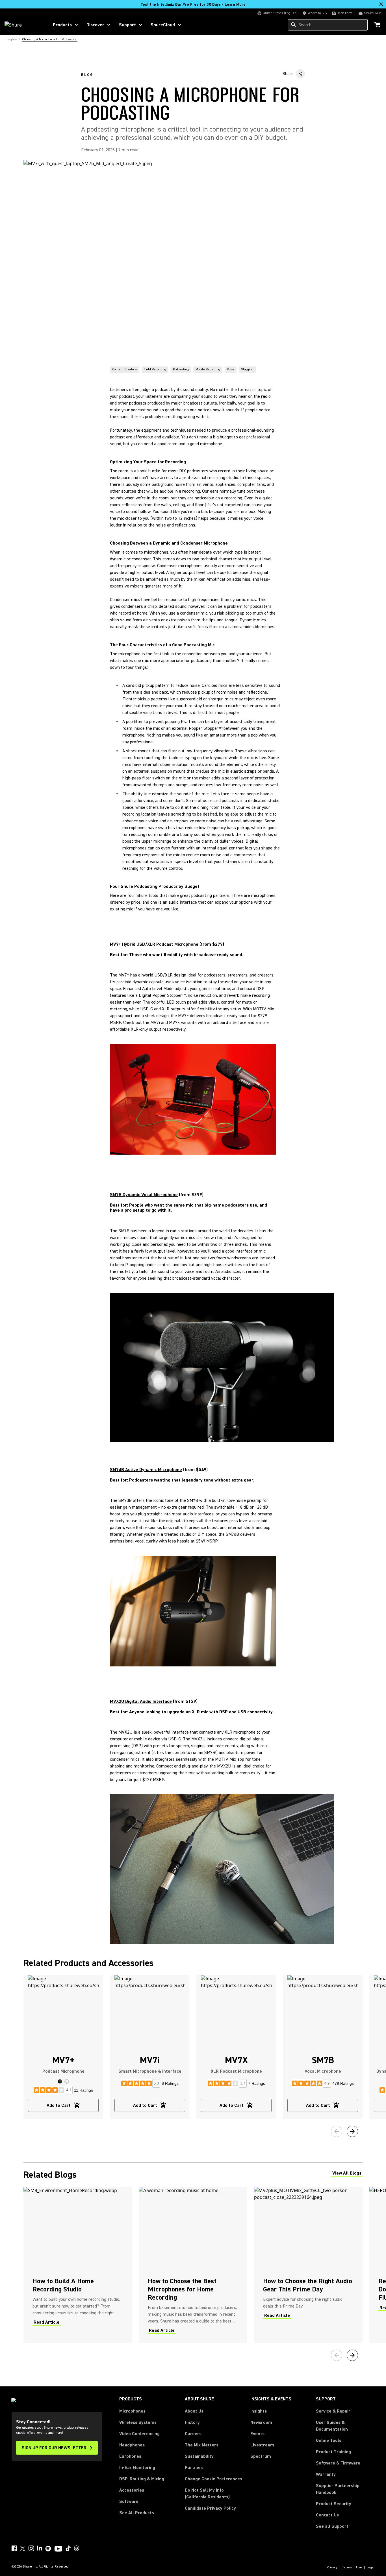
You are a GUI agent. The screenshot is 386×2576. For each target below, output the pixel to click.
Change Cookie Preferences (213, 2479)
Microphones (132, 2411)
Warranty (326, 2474)
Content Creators (125, 369)
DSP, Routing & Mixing (142, 2479)
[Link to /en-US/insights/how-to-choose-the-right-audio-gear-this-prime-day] (308, 2265)
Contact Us (327, 2515)
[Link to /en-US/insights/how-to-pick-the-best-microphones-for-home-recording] (193, 2265)
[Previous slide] (337, 2131)
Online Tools (329, 2440)
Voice (231, 369)
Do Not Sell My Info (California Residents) (207, 2494)
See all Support (332, 2526)
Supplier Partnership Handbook (345, 2489)
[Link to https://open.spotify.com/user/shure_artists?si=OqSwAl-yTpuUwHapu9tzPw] (48, 2549)
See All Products (137, 2513)
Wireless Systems (138, 2422)
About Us (194, 2411)
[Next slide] (352, 2131)
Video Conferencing (139, 2434)
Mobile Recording (208, 369)
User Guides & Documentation (332, 2426)
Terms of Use (352, 2568)
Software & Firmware (338, 2463)
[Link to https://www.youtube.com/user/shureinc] (58, 2549)
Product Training (333, 2452)
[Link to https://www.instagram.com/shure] (31, 2548)
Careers (193, 2434)
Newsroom (261, 2422)
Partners (194, 2468)
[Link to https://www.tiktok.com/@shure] (68, 2548)
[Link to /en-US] (23, 25)
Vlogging (247, 369)
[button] (60, 2081)
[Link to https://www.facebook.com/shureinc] (14, 2548)
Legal (371, 2568)
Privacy (332, 2568)
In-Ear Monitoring (137, 2468)
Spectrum (261, 2456)
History (192, 2422)
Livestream (262, 2445)
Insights (259, 2411)
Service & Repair (333, 2411)
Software (129, 2501)
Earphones (130, 2456)
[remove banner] (381, 4)
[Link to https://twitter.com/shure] (23, 2548)
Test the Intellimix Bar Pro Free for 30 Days (193, 5)
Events (257, 2434)
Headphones (132, 2445)
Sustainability (199, 2456)
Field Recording (155, 369)
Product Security (334, 2504)
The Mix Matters (202, 2445)
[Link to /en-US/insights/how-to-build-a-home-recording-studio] (78, 2265)
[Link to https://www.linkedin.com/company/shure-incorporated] (40, 2548)
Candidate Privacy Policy (210, 2508)
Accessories (132, 2490)
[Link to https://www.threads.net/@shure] (77, 2548)
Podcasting (181, 369)
